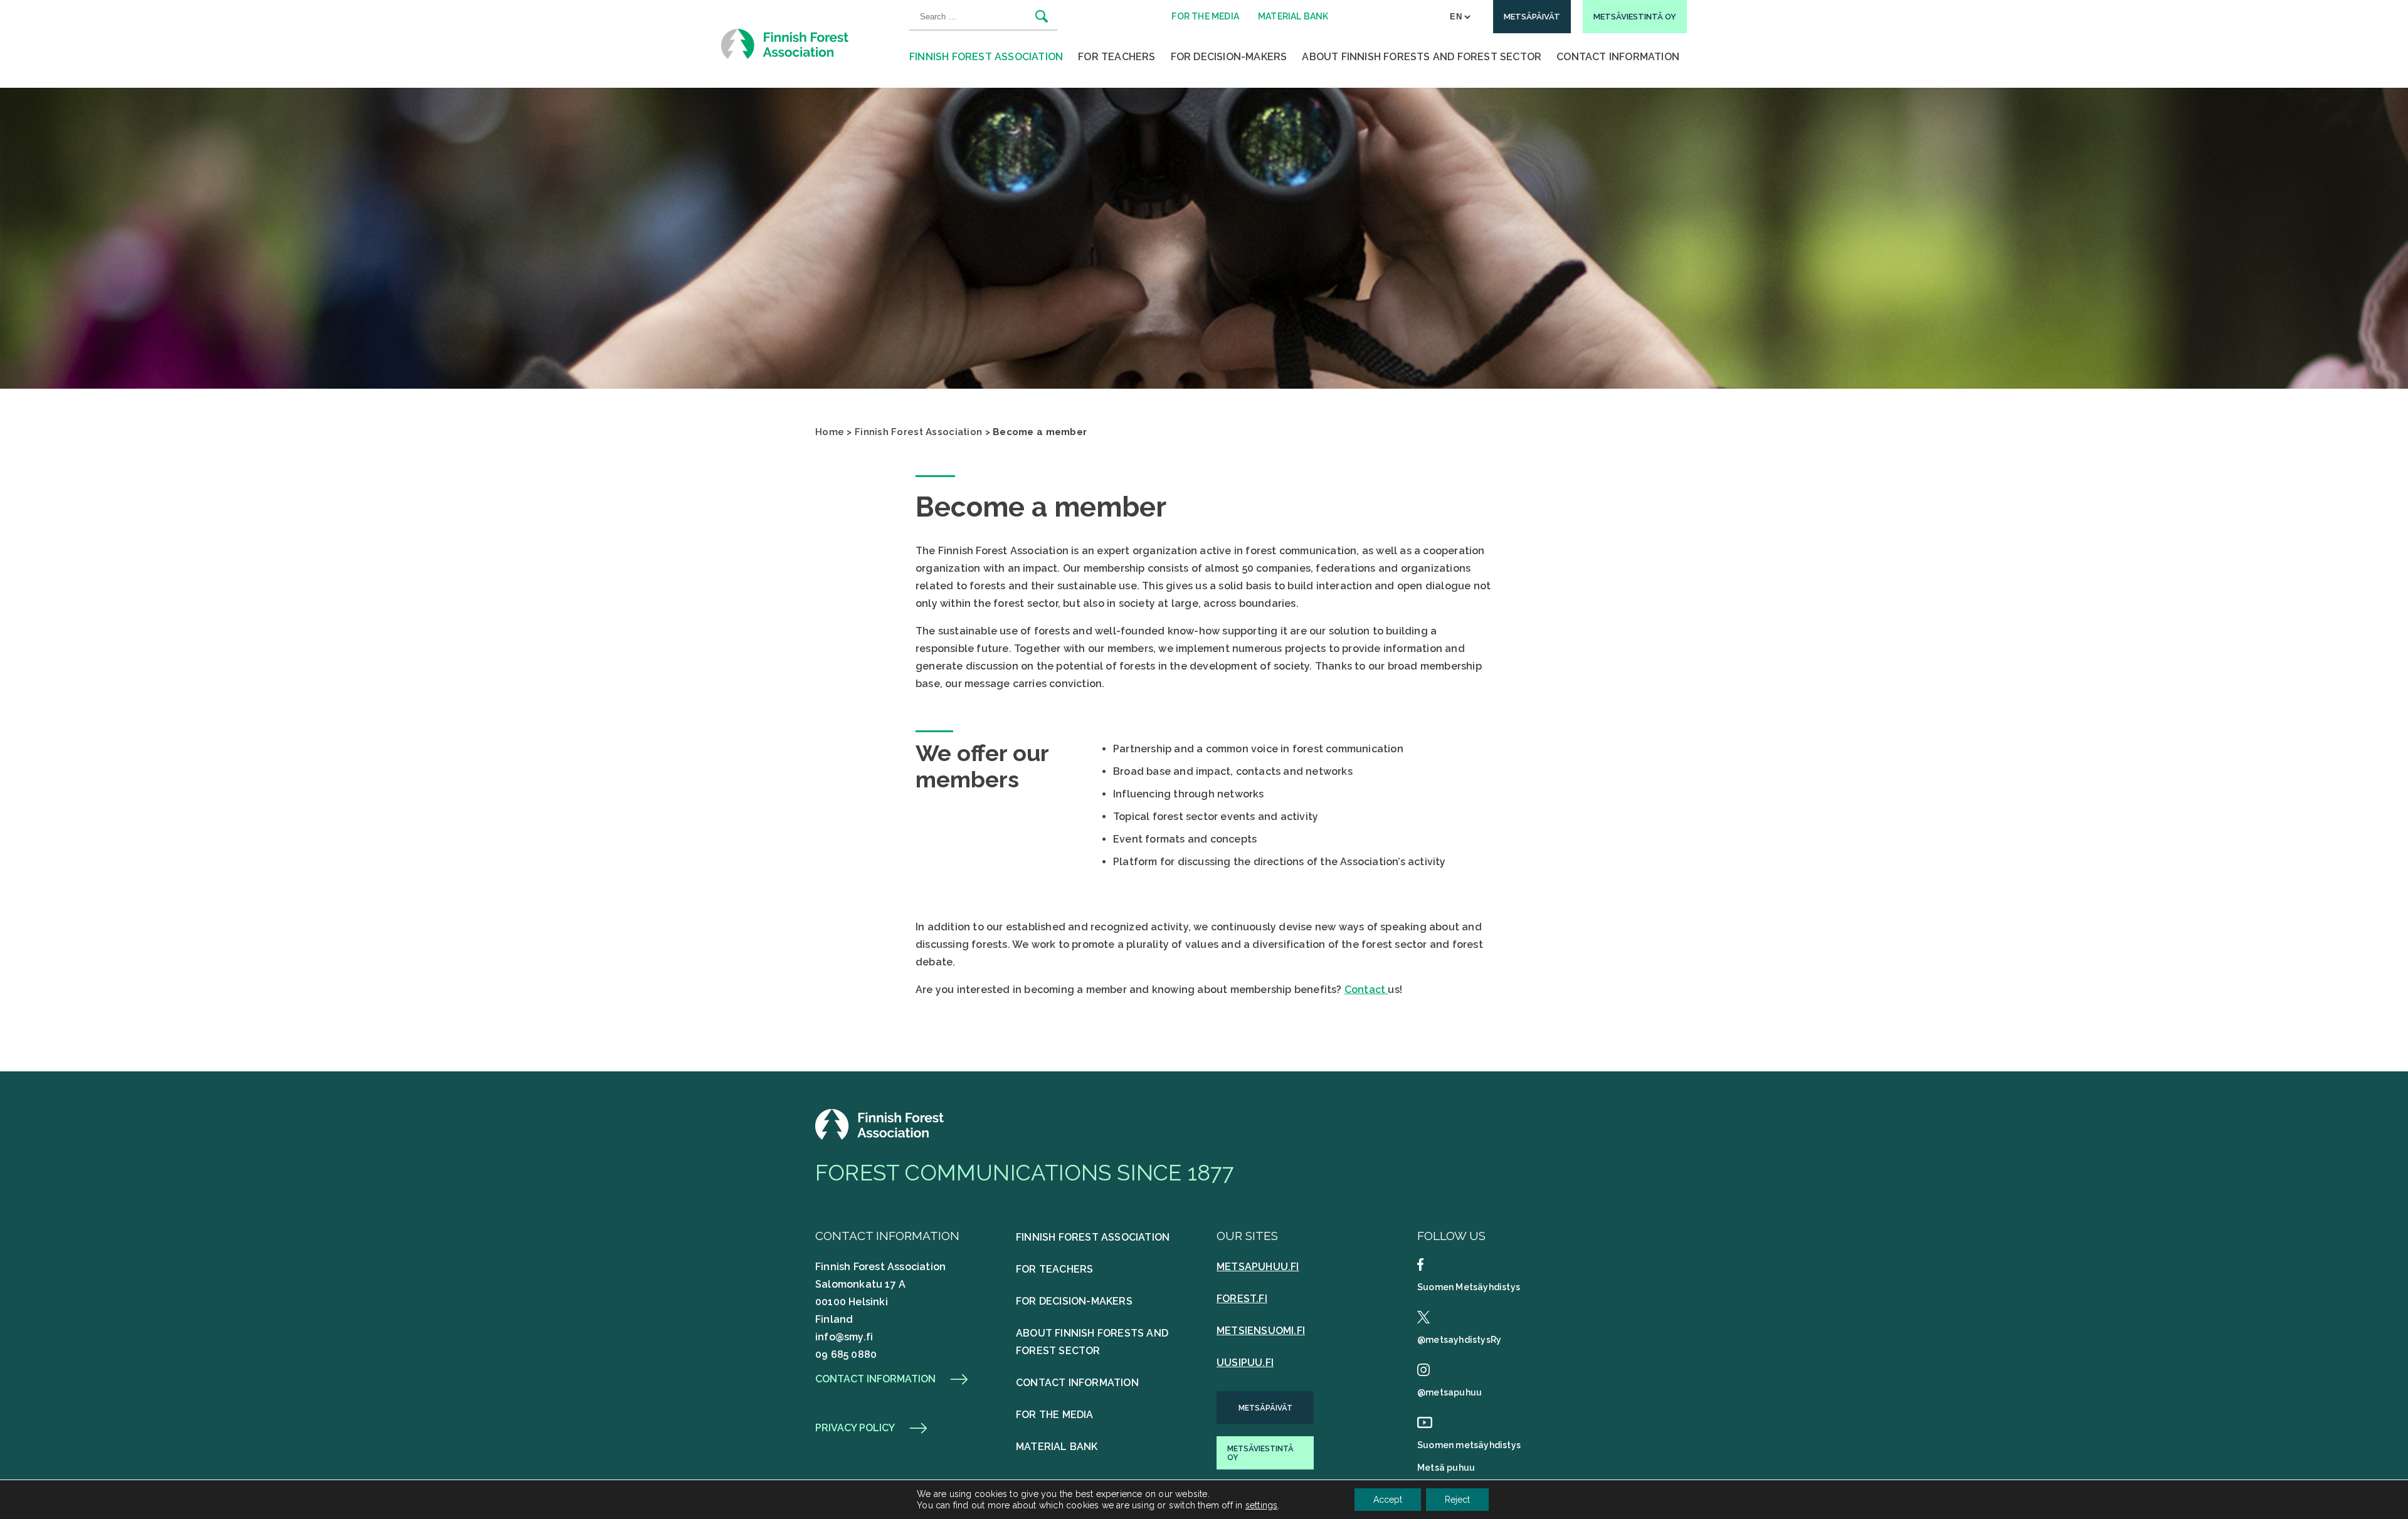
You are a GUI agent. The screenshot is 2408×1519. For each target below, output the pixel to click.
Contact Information (1618, 57)
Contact (1366, 990)
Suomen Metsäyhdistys (1469, 1287)
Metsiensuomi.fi (1261, 1331)
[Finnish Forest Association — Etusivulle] (786, 44)
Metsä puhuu (1446, 1468)
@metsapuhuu (1450, 1392)
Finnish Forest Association (986, 57)
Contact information (875, 1379)
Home (830, 432)
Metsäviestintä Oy (1260, 1453)
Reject (1457, 1500)
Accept (1388, 1500)
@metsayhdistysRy (1459, 1340)
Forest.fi (1242, 1299)
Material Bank (1057, 1447)
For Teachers (1117, 57)
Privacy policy (855, 1428)
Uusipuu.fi (1245, 1363)
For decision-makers (1229, 57)
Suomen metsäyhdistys (1469, 1445)
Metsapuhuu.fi (1258, 1267)
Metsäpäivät (1265, 1408)
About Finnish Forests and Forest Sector (1422, 57)
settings (1262, 1505)
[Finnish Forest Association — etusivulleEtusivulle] (881, 1136)
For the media (1055, 1415)
